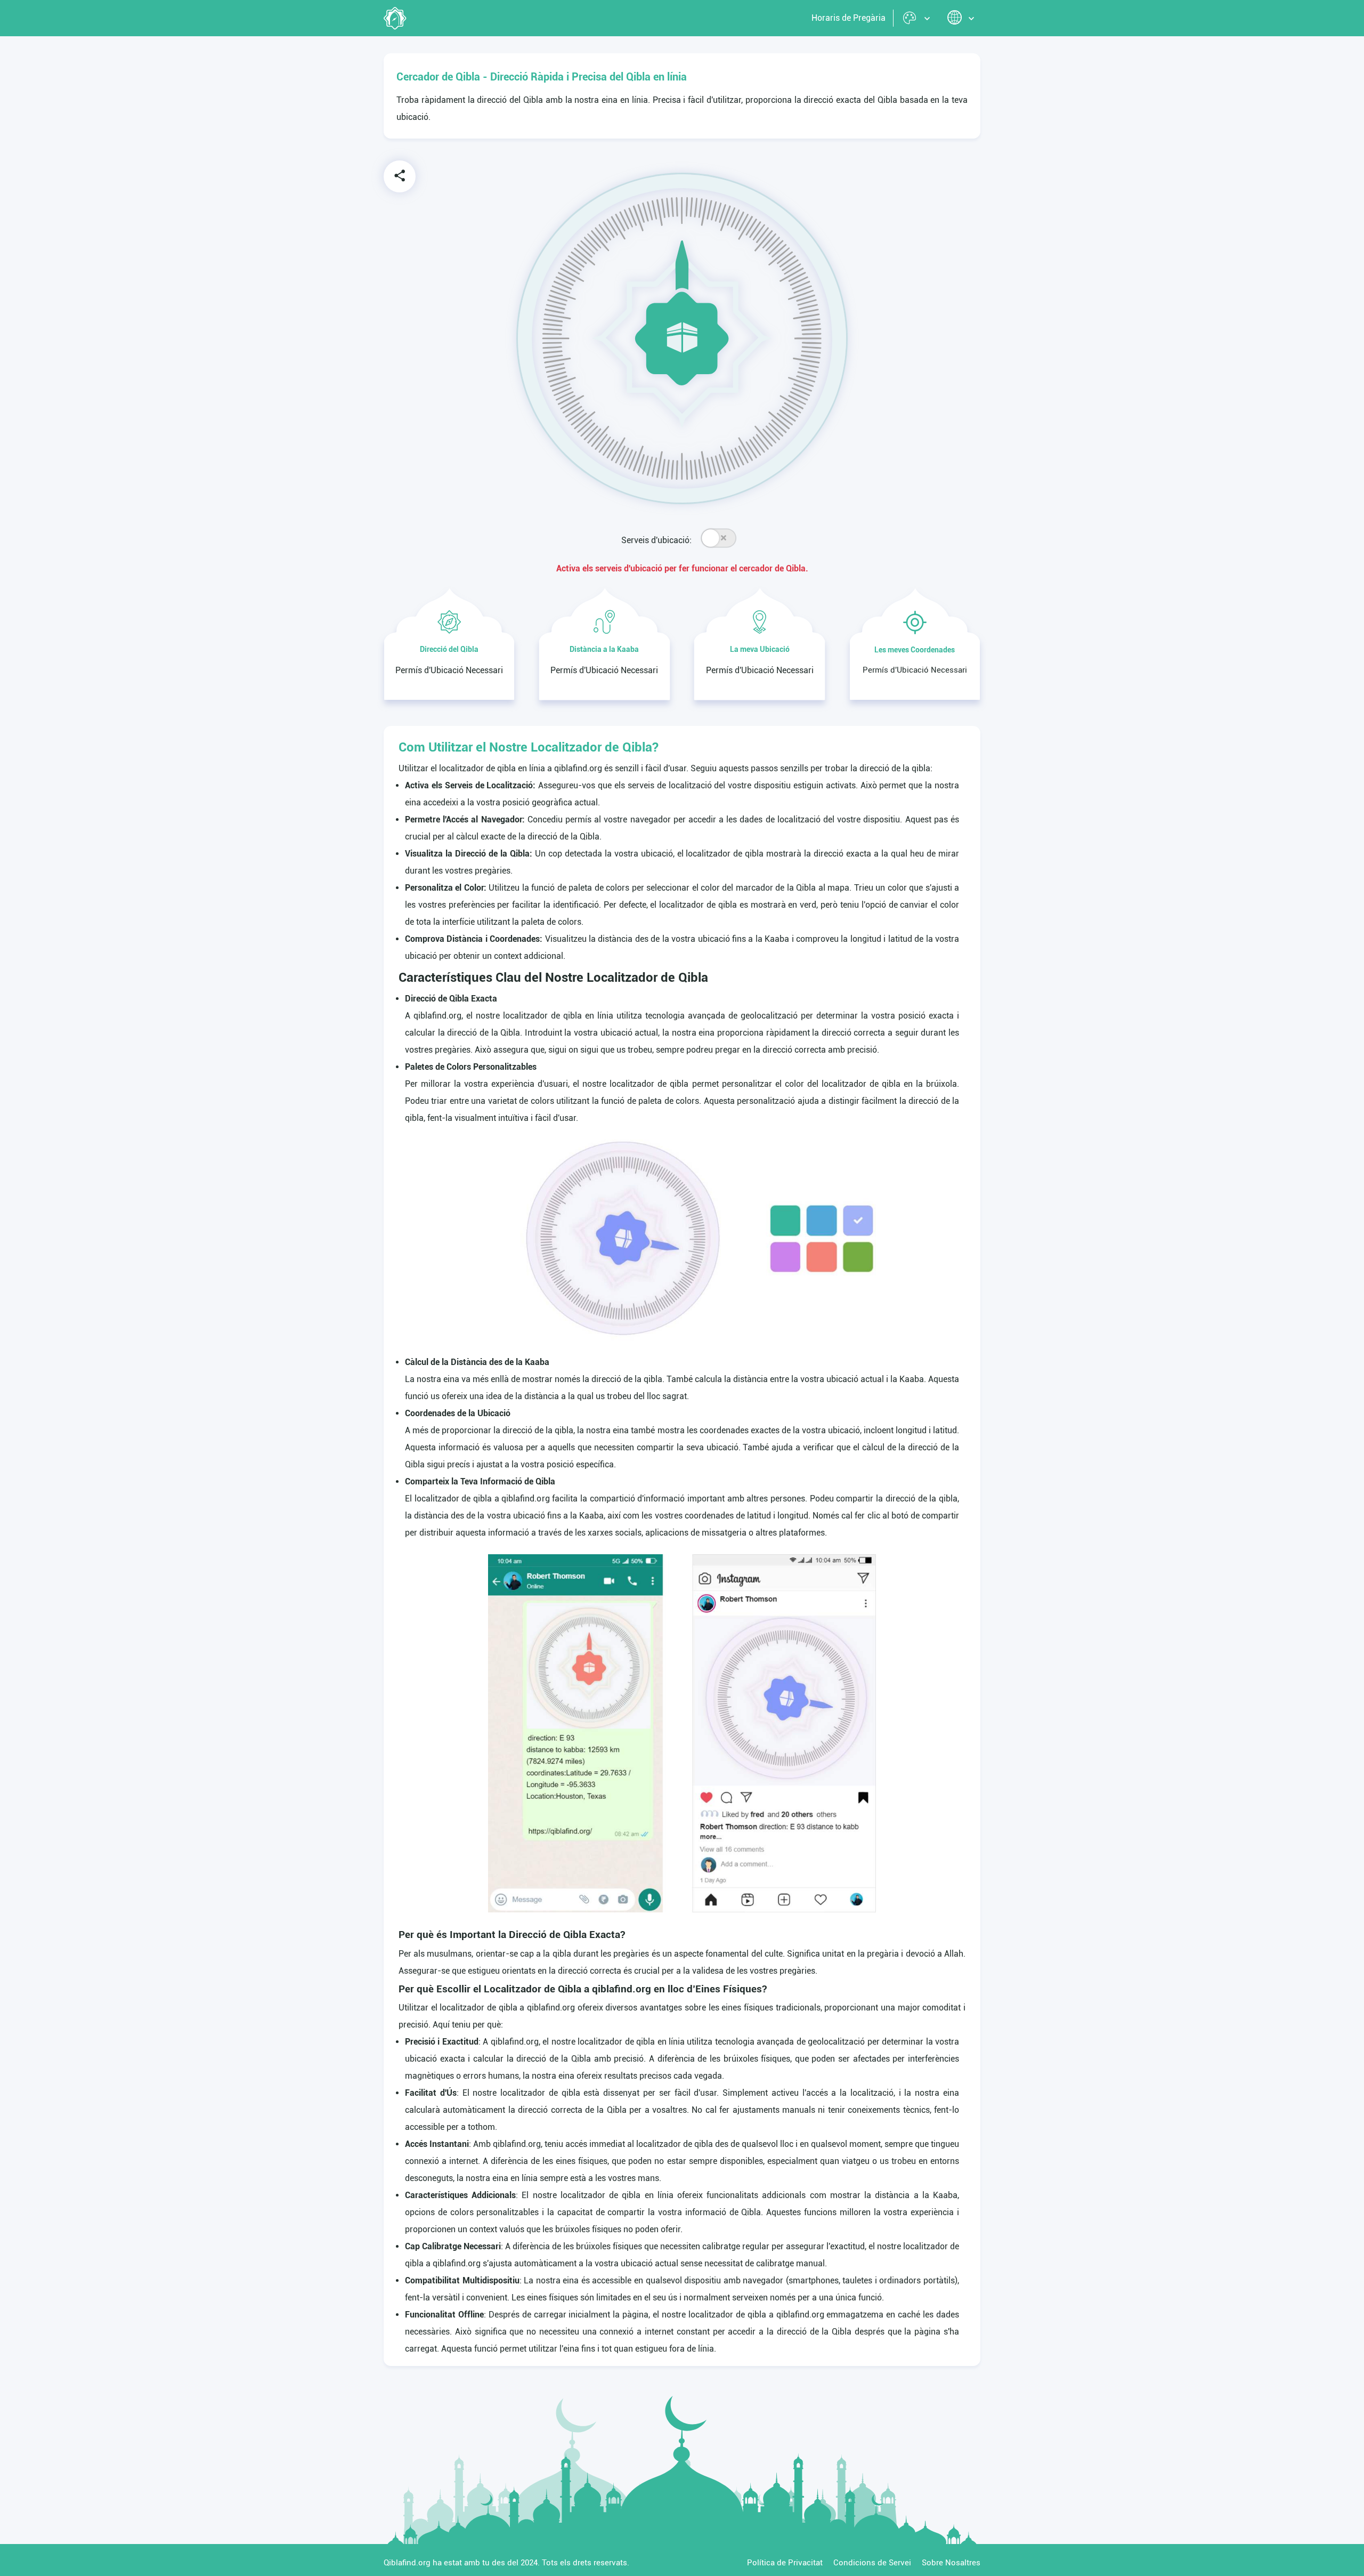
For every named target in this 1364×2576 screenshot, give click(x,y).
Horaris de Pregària (849, 18)
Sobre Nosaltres (951, 2563)
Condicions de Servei (872, 2563)
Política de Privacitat (785, 2563)
